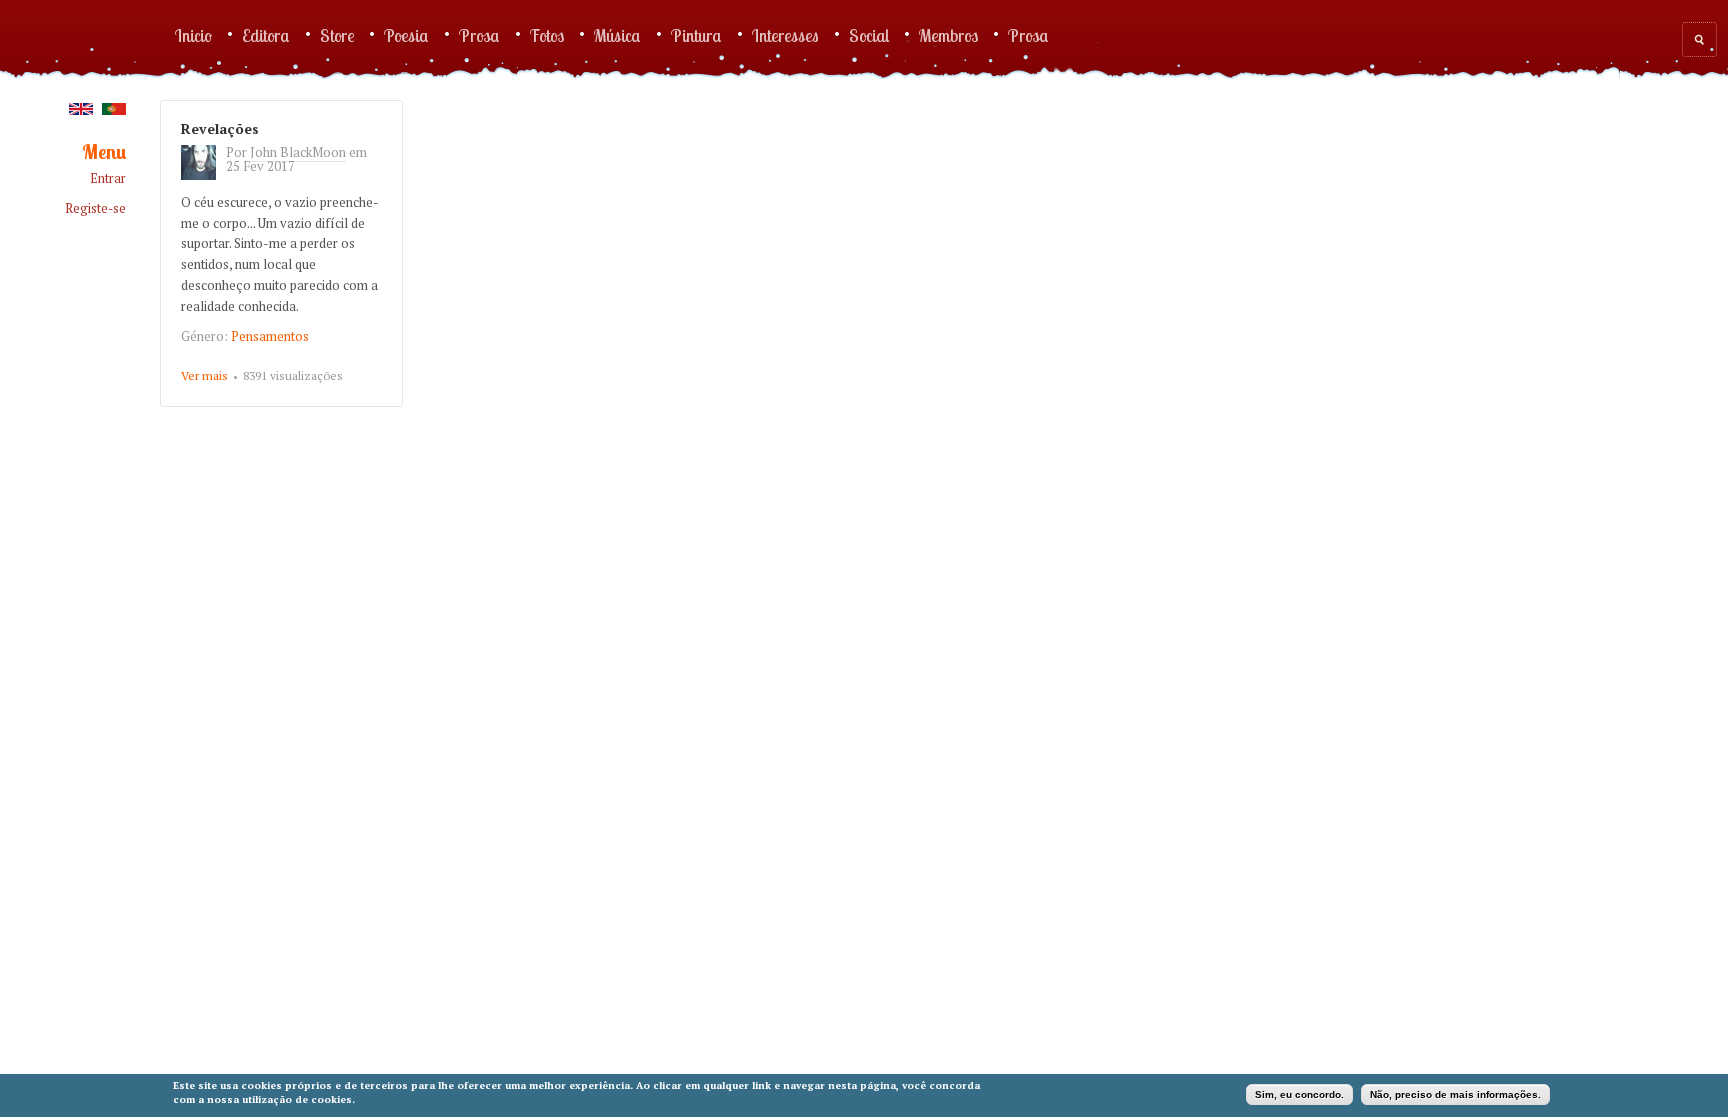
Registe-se (95, 208)
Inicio (193, 35)
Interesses (785, 35)
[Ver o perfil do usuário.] (203, 175)
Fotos (547, 35)
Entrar (108, 178)
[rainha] (81, 110)
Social (869, 35)
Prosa (479, 35)
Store (337, 35)
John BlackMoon (298, 152)
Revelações (220, 128)
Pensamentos (270, 336)
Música (617, 35)
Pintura (696, 35)
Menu (104, 152)
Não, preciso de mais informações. (1455, 1094)
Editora (266, 35)
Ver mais (204, 375)
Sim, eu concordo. (1299, 1094)
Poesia (406, 35)
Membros (948, 35)
